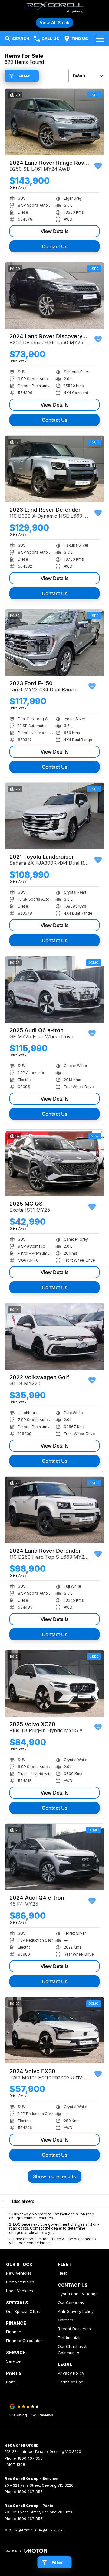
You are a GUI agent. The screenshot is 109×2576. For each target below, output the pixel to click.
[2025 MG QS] (54, 1163)
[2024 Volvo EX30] (54, 2030)
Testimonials (70, 2337)
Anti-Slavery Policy (76, 2311)
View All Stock (54, 23)
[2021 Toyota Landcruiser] (54, 816)
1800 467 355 (30, 2458)
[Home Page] (54, 8)
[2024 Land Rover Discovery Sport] (54, 295)
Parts (11, 2382)
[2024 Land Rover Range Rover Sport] (54, 122)
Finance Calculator (24, 2341)
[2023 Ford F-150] (54, 642)
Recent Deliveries (74, 2329)
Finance (14, 2332)
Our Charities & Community (72, 2349)
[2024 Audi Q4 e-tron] (54, 1857)
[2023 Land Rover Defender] (54, 469)
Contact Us (55, 246)
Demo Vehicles (20, 2282)
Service (13, 2361)
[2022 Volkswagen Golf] (54, 1336)
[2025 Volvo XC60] (54, 1683)
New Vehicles (19, 2273)
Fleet (62, 2273)
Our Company (71, 2303)
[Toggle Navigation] (100, 39)
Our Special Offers (24, 2311)
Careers (66, 2320)
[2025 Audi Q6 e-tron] (54, 989)
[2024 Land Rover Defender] (54, 1510)
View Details (55, 231)
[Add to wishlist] (98, 166)
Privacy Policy (71, 2373)
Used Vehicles (20, 2291)
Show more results (54, 2176)
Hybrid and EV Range (78, 2294)
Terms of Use (71, 2382)
